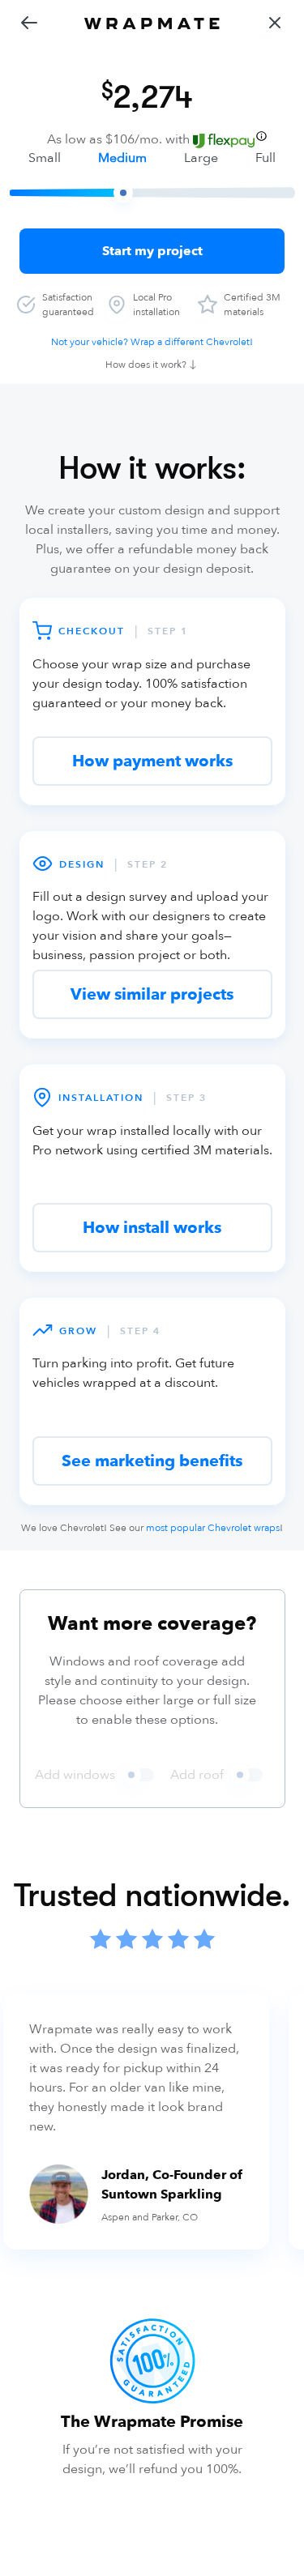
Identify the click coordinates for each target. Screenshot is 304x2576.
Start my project (152, 251)
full (265, 158)
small (45, 158)
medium (122, 158)
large (201, 158)
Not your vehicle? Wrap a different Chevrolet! (152, 342)
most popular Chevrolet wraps (213, 1528)
